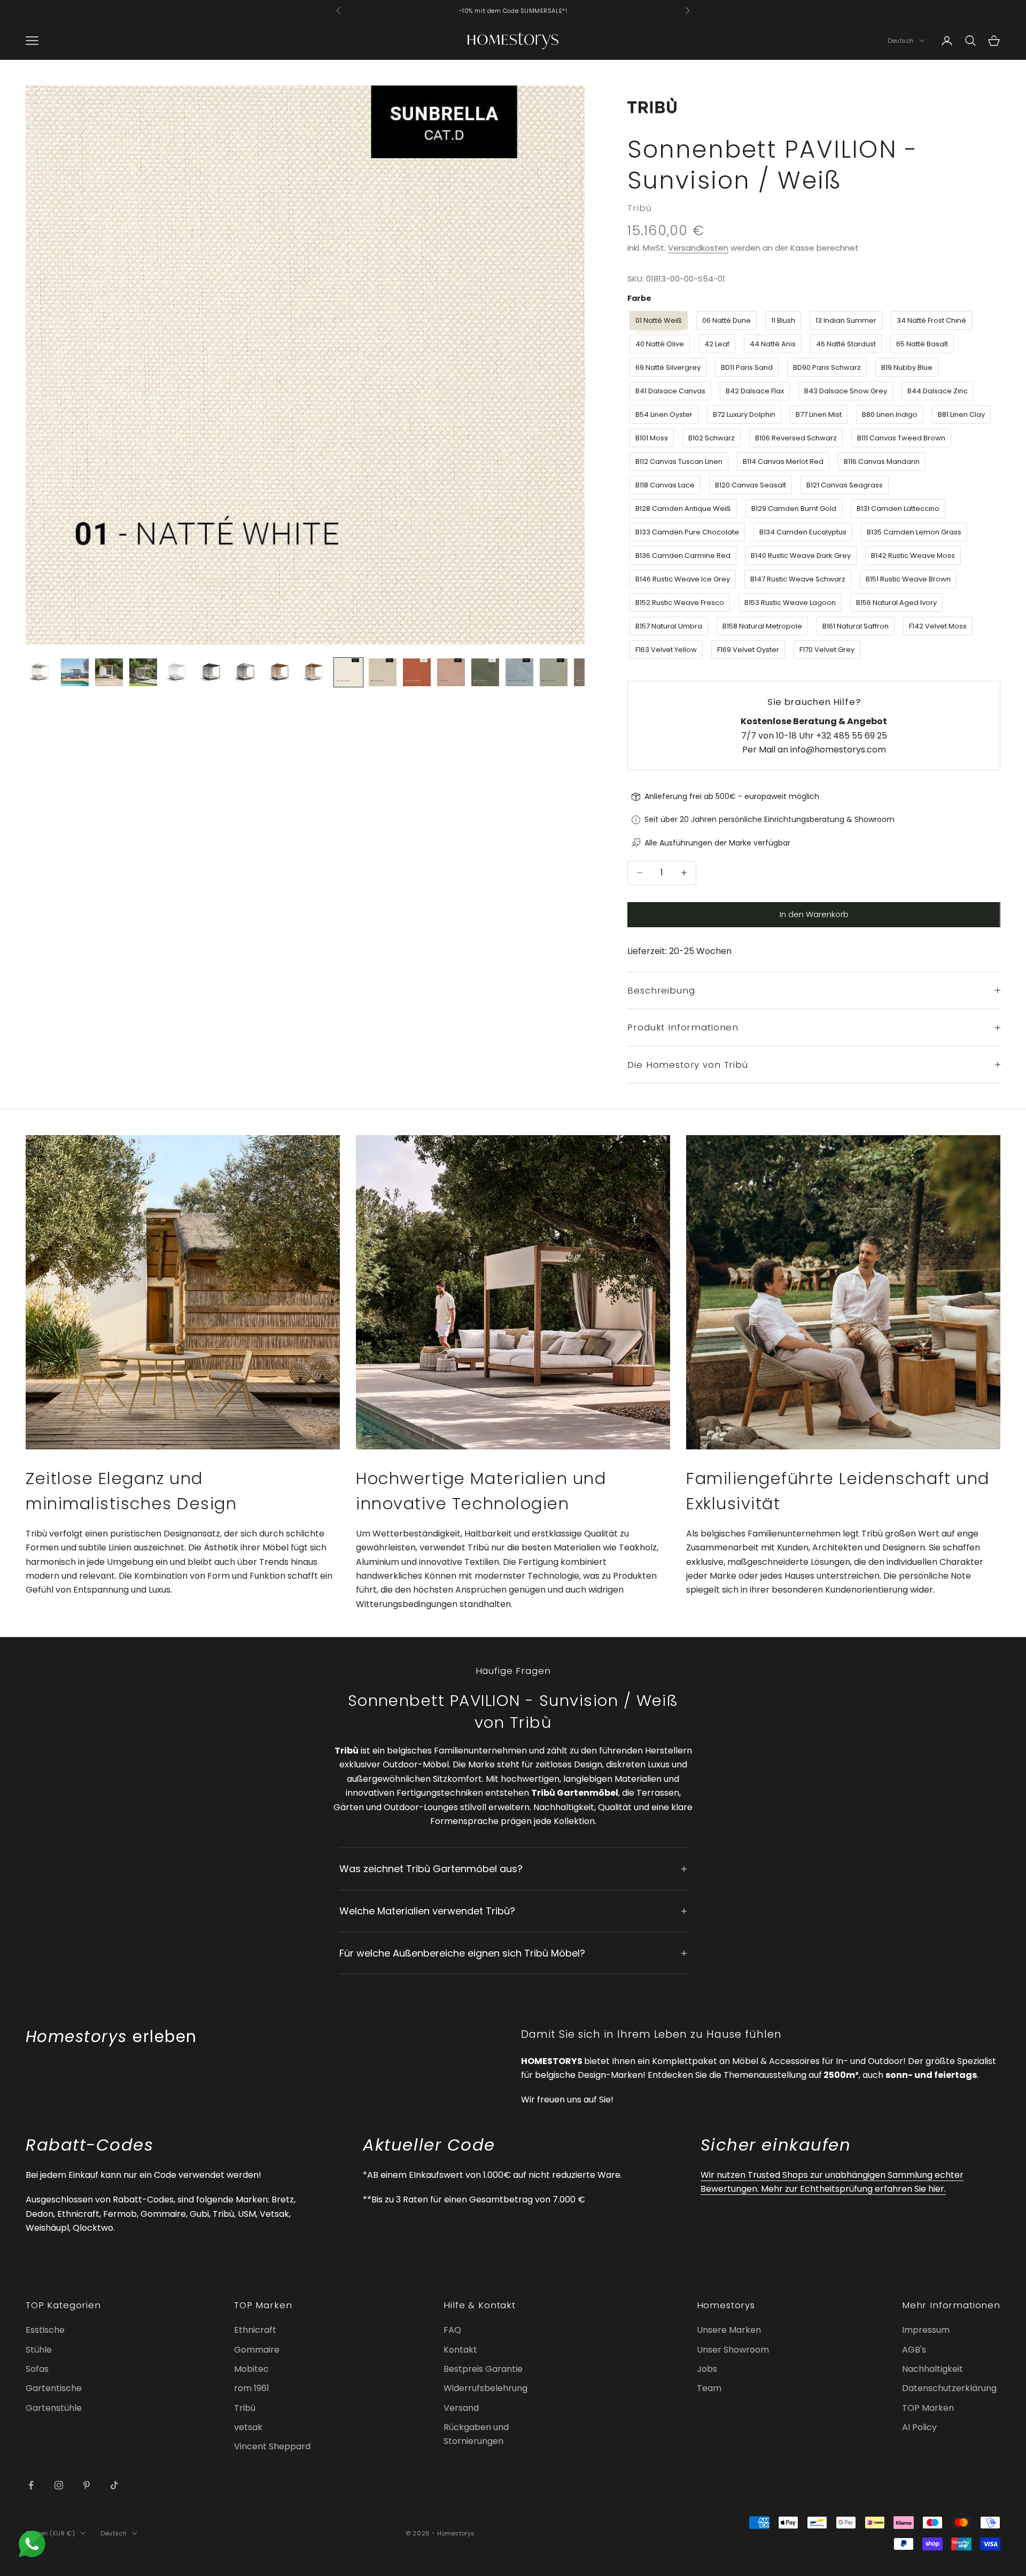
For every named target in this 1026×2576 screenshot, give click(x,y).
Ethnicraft (255, 2330)
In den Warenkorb (814, 914)
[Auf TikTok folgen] (114, 2485)
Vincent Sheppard (272, 2446)
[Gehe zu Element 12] (417, 672)
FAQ (452, 2330)
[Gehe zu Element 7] (246, 672)
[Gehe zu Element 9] (314, 672)
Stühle (39, 2350)
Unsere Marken (729, 2330)
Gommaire (257, 2350)
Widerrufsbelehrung (485, 2388)
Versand (461, 2408)
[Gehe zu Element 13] (451, 672)
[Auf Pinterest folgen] (87, 2485)
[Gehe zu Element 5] (177, 672)
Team (709, 2388)
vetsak (248, 2427)
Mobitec (251, 2369)
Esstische (45, 2330)
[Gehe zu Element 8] (280, 672)
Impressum (926, 2330)
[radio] (658, 321)
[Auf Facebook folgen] (31, 2485)
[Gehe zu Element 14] (485, 672)
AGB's (914, 2350)
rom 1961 (252, 2388)
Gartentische (54, 2388)
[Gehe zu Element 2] (75, 672)
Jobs (707, 2369)
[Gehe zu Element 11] (383, 672)
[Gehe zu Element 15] (519, 672)
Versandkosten (698, 248)
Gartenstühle (54, 2408)
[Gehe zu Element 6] (212, 672)
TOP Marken (928, 2408)
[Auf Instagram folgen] (59, 2485)
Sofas (37, 2369)
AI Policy (919, 2427)
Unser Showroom (733, 2350)
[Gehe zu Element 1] (41, 672)
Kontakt (460, 2350)
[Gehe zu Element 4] (143, 672)
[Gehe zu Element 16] (554, 672)
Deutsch (901, 41)
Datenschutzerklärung (949, 2388)
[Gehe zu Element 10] (348, 672)
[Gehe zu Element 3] (109, 672)
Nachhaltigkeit (932, 2369)
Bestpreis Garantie (483, 2369)
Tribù (639, 208)
